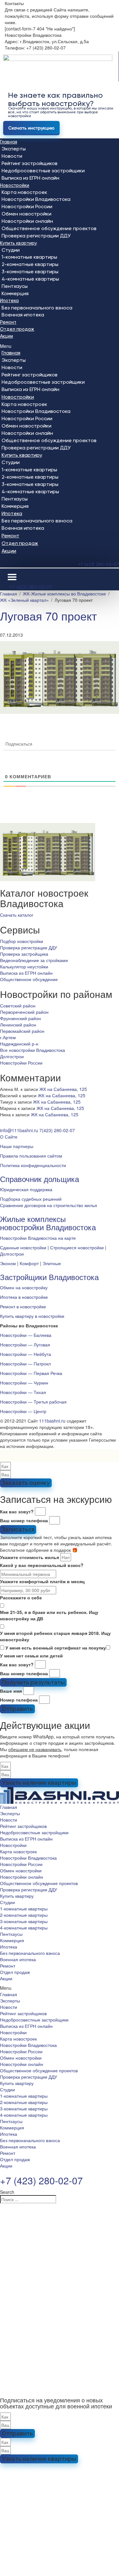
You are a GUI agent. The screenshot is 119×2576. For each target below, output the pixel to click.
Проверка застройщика (24, 954)
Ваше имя (11, 1691)
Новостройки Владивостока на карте (38, 1238)
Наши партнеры (17, 1146)
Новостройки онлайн (27, 221)
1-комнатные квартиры (29, 257)
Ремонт (8, 322)
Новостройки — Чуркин (24, 1383)
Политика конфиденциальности (33, 1165)
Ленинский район (18, 1025)
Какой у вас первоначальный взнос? (42, 1565)
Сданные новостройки (23, 1247)
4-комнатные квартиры (30, 279)
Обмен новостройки (26, 214)
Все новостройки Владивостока (33, 1050)
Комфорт (29, 1263)
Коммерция (15, 293)
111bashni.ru (52, 1421)
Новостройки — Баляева (26, 1335)
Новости (12, 156)
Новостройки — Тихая (23, 1392)
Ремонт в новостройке (23, 1306)
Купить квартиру (19, 243)
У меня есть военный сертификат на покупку (56, 1648)
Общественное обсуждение (29, 979)
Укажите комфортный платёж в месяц (42, 1581)
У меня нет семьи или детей (31, 1656)
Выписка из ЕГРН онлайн (30, 178)
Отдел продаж (17, 329)
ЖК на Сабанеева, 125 (63, 1089)
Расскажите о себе (21, 1597)
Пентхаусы (15, 286)
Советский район (18, 1006)
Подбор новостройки (22, 941)
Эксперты (14, 149)
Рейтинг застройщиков (30, 163)
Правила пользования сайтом (31, 1156)
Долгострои (12, 1056)
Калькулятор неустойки (24, 966)
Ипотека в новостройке (24, 1297)
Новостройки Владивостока (36, 199)
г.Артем (8, 1037)
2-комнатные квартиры (30, 264)
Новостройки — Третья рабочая (33, 1402)
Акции (7, 336)
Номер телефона (19, 1700)
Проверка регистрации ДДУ (36, 236)
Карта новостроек (24, 192)
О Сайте (9, 1137)
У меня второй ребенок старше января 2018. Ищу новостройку (55, 1636)
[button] (60, 346)
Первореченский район (24, 1012)
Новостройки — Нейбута (26, 1354)
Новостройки (15, 185)
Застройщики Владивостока (49, 1277)
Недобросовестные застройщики (43, 171)
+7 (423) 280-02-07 (99, 564)
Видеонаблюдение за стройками (34, 960)
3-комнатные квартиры (30, 272)
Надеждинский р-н (19, 1044)
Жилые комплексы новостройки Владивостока (48, 1223)
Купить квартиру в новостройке (32, 1316)
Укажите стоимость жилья (30, 1557)
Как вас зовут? (17, 1511)
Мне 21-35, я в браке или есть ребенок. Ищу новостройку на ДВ (49, 1615)
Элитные (52, 1263)
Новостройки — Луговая (25, 1344)
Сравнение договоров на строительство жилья (49, 1205)
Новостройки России (27, 206)
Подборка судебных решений (31, 1199)
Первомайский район (22, 1031)
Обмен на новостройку (24, 1287)
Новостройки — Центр (23, 1411)
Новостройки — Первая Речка (31, 1373)
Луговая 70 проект (48, 616)
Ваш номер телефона (24, 1520)
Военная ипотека (23, 315)
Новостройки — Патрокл (25, 1364)
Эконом (8, 1263)
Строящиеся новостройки (77, 1247)
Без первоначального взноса (37, 308)
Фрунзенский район (20, 1018)
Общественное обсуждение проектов (49, 228)
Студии (11, 250)
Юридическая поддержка (26, 1189)
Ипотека (9, 301)
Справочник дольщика (40, 1179)
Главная (9, 142)
